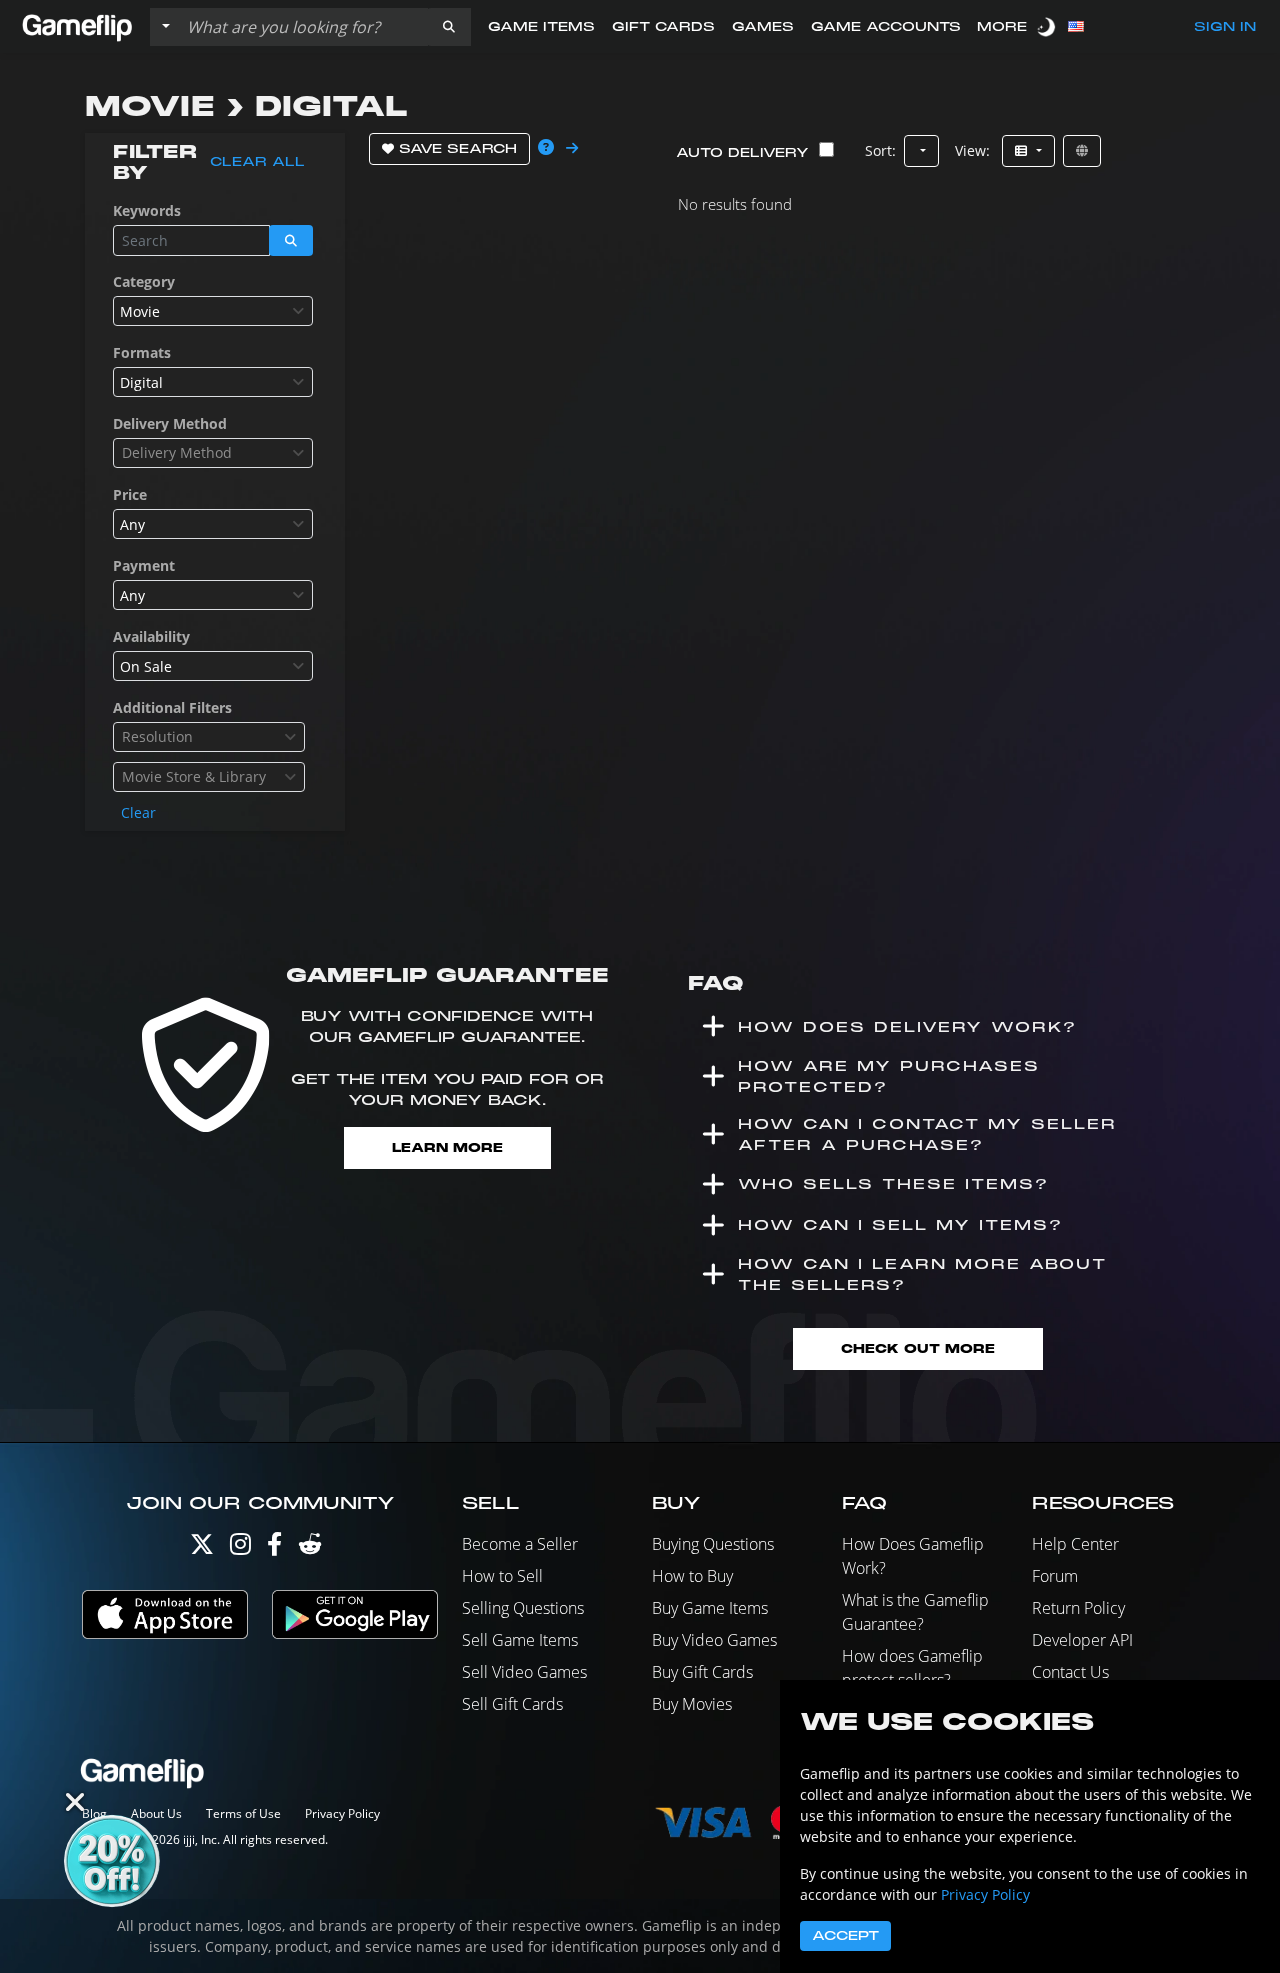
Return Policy (1078, 1608)
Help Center (1075, 1544)
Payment (144, 565)
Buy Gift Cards (702, 1672)
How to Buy (692, 1576)
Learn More (447, 1147)
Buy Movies (692, 1704)
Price (130, 494)
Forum (1055, 1576)
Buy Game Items (710, 1608)
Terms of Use (243, 1813)
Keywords (147, 210)
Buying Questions (713, 1544)
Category (144, 281)
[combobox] (213, 311)
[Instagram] (240, 1548)
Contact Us (1070, 1672)
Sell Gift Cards (512, 1704)
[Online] (1082, 151)
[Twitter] (202, 1548)
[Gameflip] (77, 25)
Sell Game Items (520, 1640)
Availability (151, 636)
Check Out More (918, 1348)
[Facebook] (274, 1548)
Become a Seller (520, 1544)
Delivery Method (170, 423)
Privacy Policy (342, 1813)
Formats (142, 352)
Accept (845, 1936)
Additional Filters (172, 707)
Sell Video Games (524, 1672)
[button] (449, 27)
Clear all (257, 162)
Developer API (1082, 1640)
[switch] (1048, 26)
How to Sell (502, 1576)
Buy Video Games (714, 1640)
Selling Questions (523, 1608)
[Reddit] (310, 1548)
